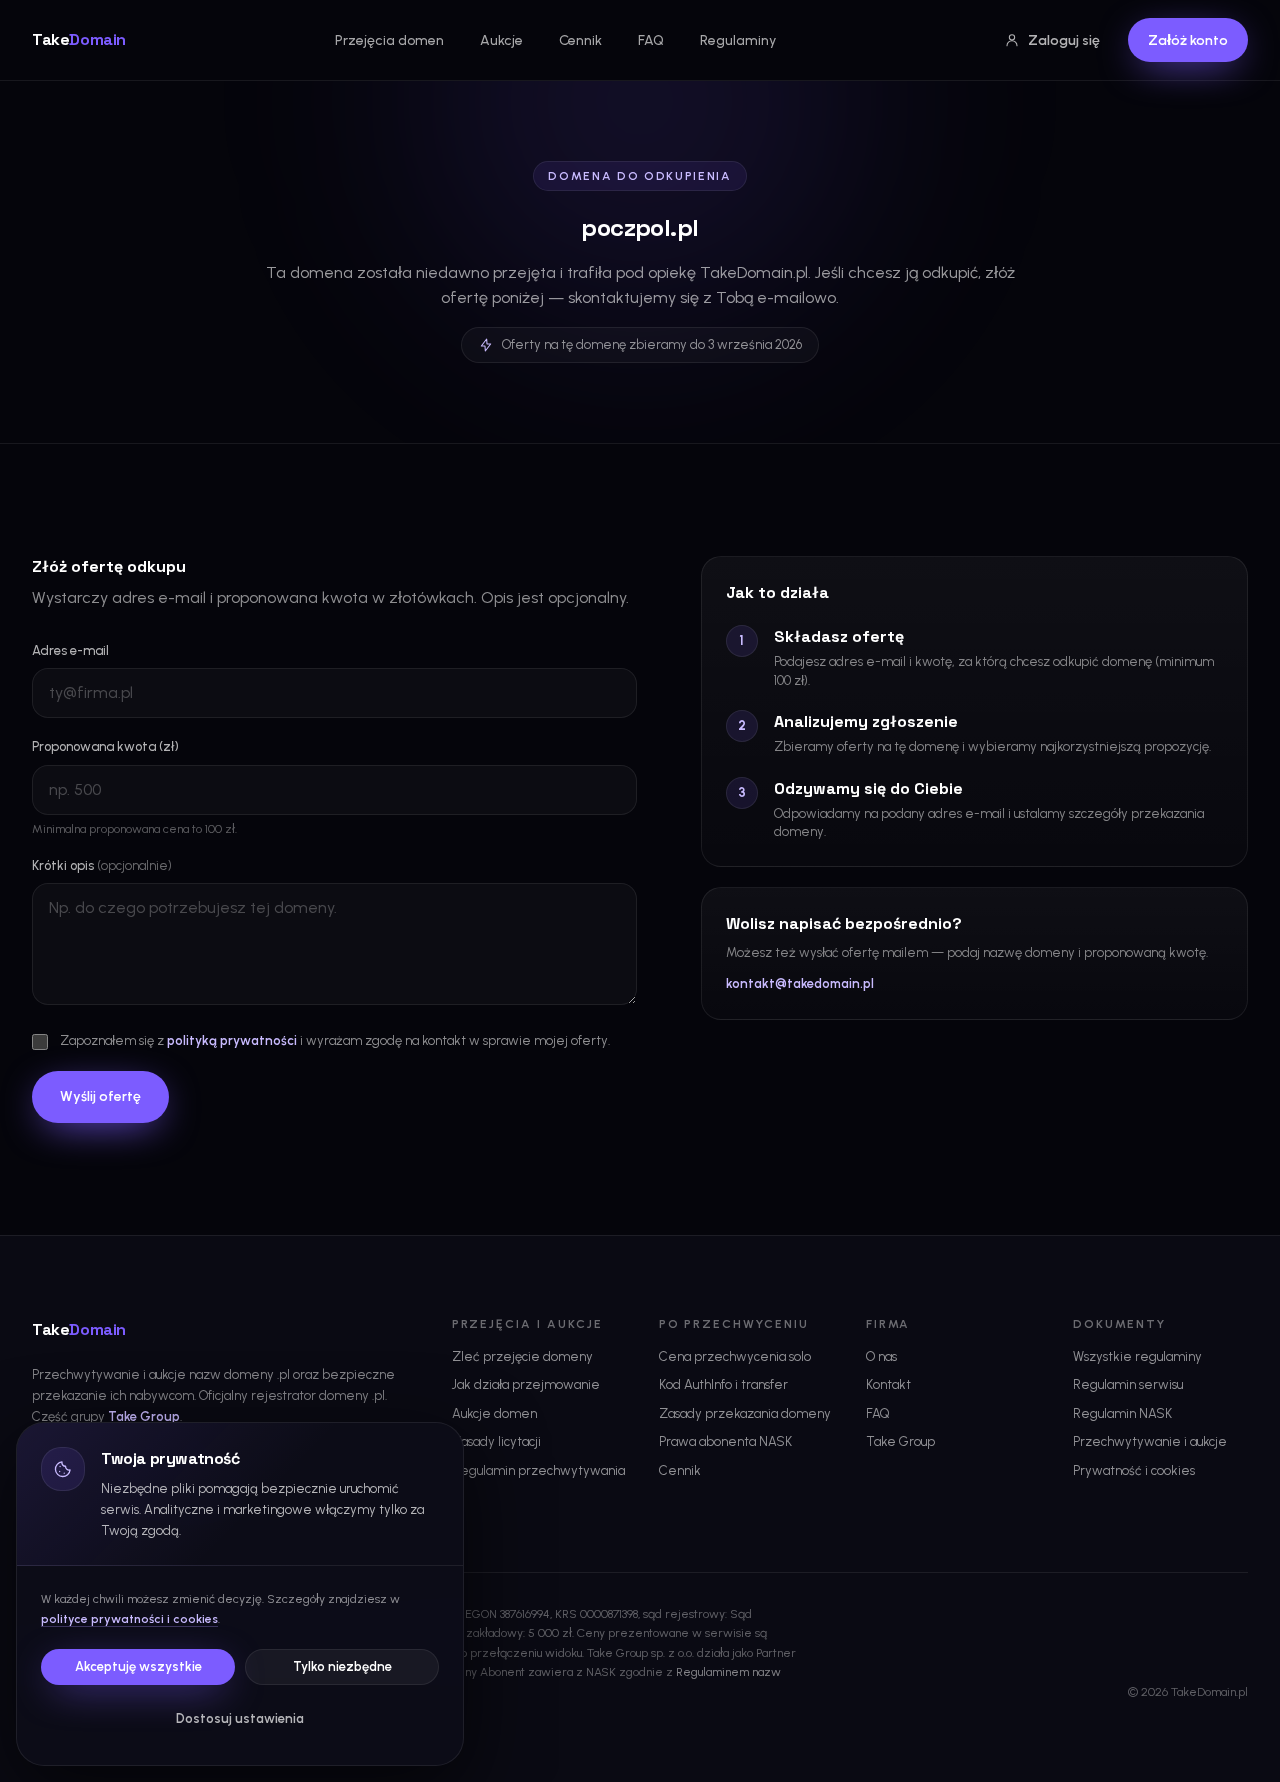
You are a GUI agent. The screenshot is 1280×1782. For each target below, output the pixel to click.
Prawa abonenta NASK (725, 1441)
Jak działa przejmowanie (526, 1384)
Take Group (144, 1416)
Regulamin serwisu (1128, 1384)
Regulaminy (738, 40)
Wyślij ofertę (100, 1096)
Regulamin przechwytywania (538, 1470)
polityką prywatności (232, 1040)
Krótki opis (102, 865)
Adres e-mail (70, 650)
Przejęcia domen (389, 40)
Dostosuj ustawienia (240, 1718)
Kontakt (888, 1384)
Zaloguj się (1064, 40)
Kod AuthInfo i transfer (723, 1384)
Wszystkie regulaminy (1137, 1356)
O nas (881, 1356)
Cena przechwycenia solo (735, 1356)
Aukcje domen (494, 1413)
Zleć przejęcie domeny (522, 1356)
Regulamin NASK (1122, 1413)
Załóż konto (1188, 40)
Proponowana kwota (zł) (105, 746)
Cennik (580, 40)
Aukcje (501, 40)
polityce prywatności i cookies (129, 1619)
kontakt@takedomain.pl (800, 983)
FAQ (651, 40)
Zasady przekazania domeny (745, 1413)
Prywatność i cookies (1134, 1470)
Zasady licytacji (496, 1441)
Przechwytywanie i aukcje (1150, 1441)
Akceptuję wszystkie (138, 1666)
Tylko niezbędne (342, 1666)
